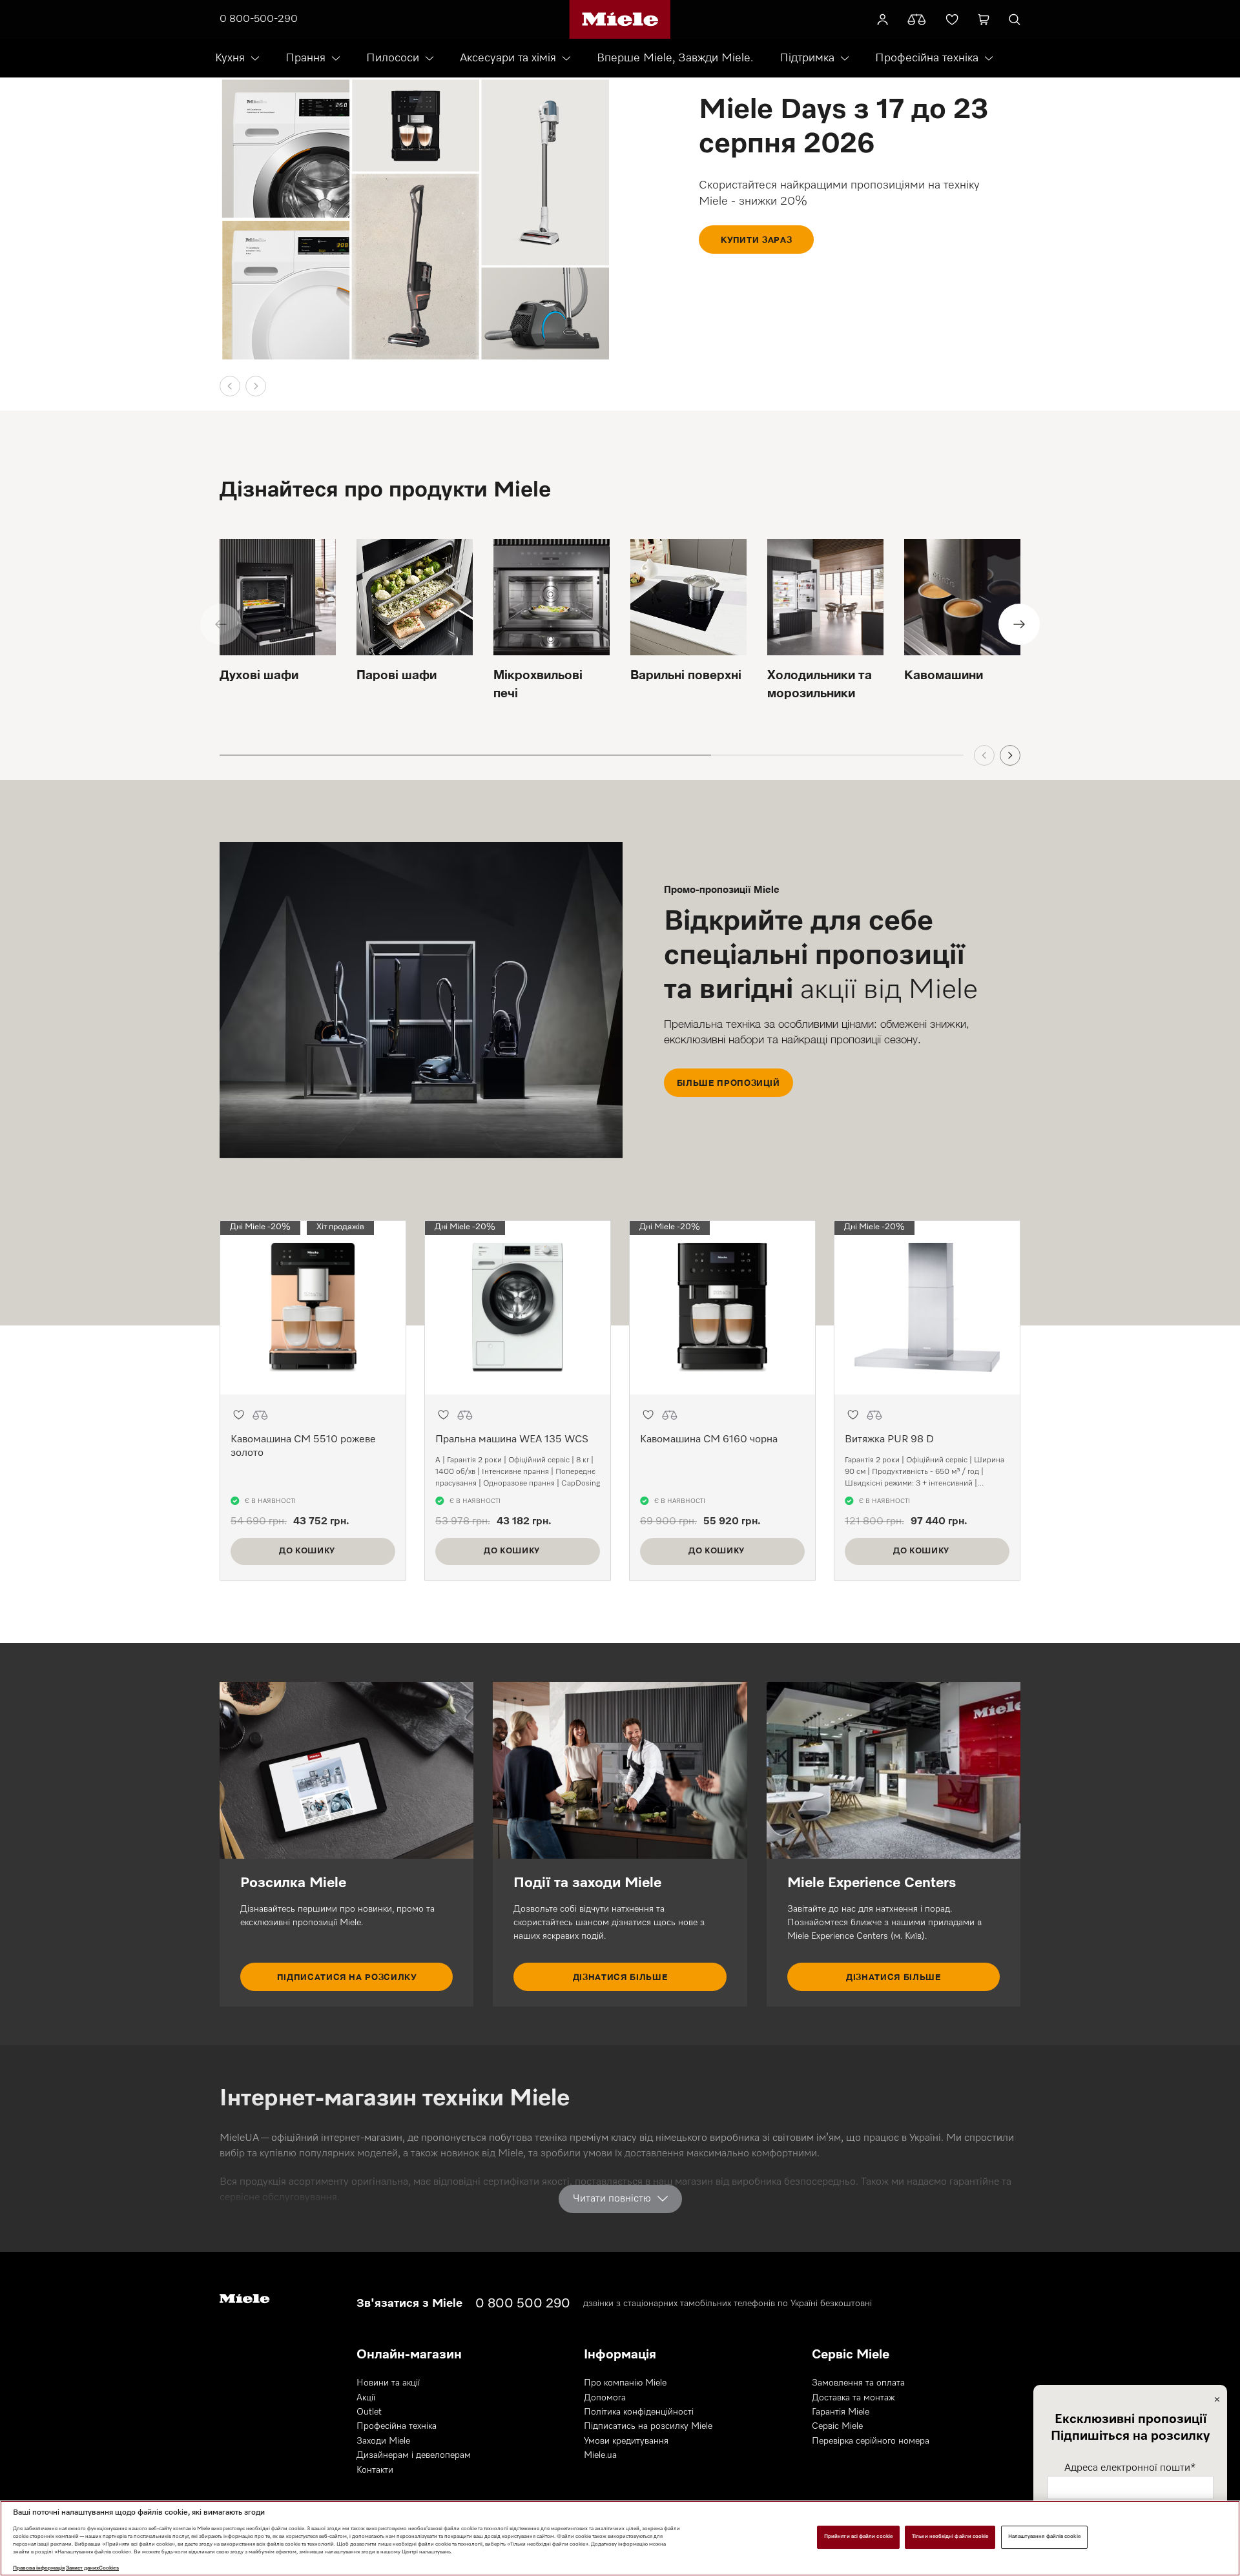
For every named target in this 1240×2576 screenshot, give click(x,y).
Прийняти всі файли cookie (858, 2537)
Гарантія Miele (841, 2412)
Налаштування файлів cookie (1044, 2537)
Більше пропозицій (728, 1083)
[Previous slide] (230, 386)
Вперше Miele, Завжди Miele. (675, 58)
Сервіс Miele (837, 2426)
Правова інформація (39, 2568)
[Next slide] (256, 386)
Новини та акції (388, 2383)
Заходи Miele (383, 2441)
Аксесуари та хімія (508, 58)
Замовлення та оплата (858, 2383)
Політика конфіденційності (639, 2412)
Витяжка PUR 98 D (889, 1440)
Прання (305, 58)
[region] (620, 2538)
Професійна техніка (927, 58)
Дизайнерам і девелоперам (414, 2455)
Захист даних (82, 2568)
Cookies (109, 2568)
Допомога (605, 2398)
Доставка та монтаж (853, 2398)
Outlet (369, 2412)
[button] (238, 1415)
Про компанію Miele (625, 2383)
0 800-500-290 (259, 19)
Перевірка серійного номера (871, 2441)
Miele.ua (600, 2455)
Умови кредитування (626, 2441)
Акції (366, 2398)
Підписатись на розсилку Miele (648, 2426)
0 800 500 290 (523, 2304)
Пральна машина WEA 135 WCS (512, 1440)
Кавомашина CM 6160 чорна (709, 1440)
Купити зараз (756, 240)
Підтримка (807, 58)
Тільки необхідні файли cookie (950, 2537)
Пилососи (393, 58)
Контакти (375, 2470)
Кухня (230, 58)
